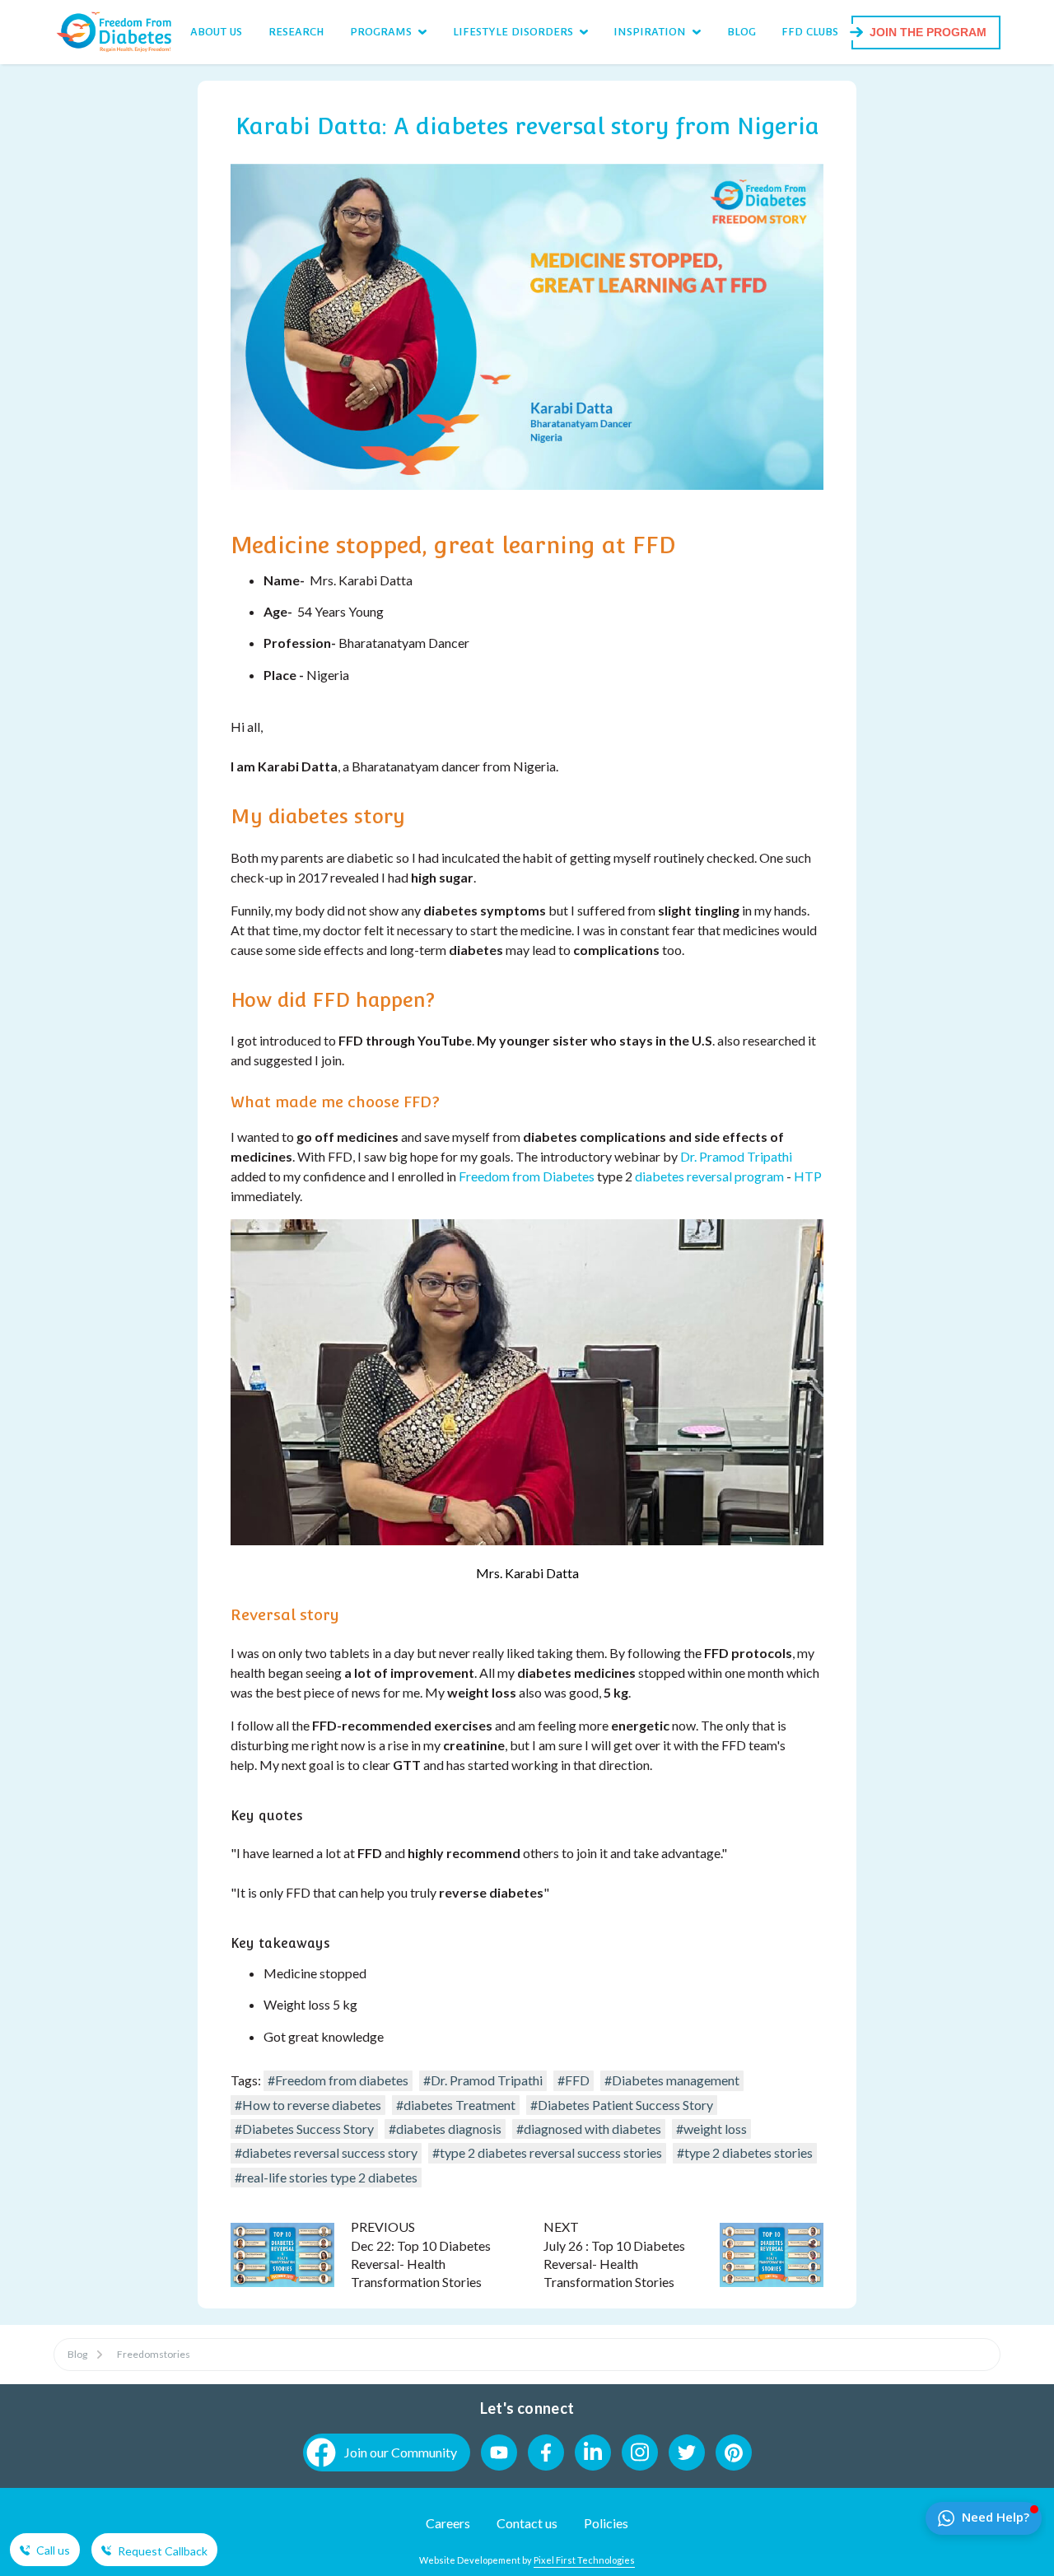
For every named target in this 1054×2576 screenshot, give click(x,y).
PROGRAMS (381, 32)
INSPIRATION (650, 32)
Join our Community (401, 2452)
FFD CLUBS (810, 32)
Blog (77, 2354)
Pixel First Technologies (584, 2560)
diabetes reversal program (709, 1176)
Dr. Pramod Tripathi (736, 1156)
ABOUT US (216, 32)
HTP (808, 1176)
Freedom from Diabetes (528, 1176)
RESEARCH (296, 32)
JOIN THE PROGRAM (928, 32)
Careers (448, 2523)
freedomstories (154, 2354)
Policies (606, 2523)
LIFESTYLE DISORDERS (513, 32)
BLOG (742, 32)
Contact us (527, 2523)
